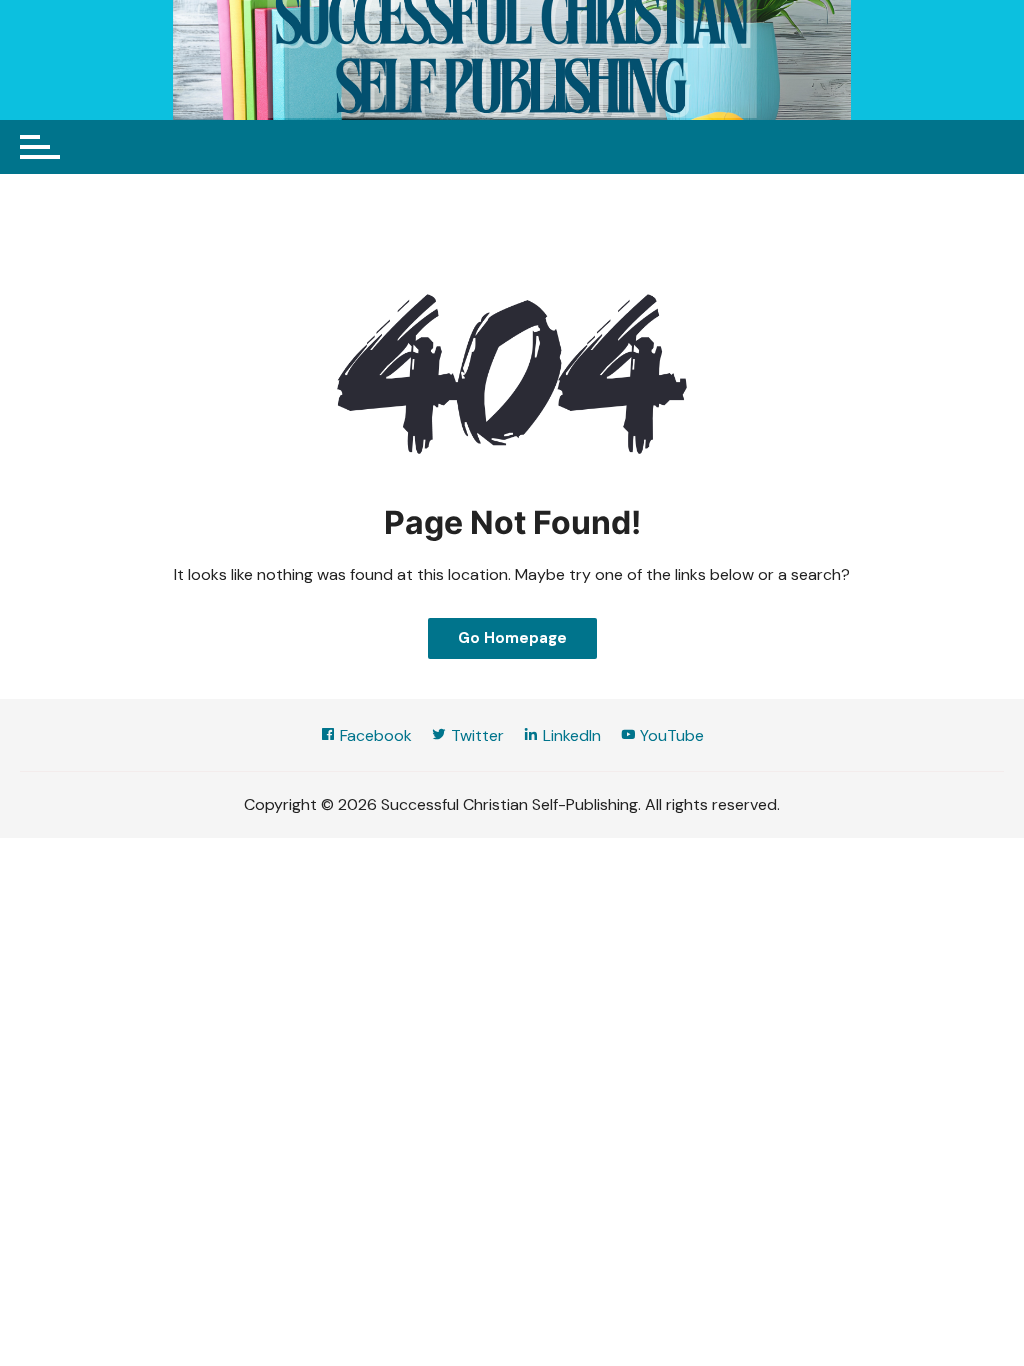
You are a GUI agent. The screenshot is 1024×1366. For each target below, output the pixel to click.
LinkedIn (570, 735)
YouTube (670, 735)
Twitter (475, 735)
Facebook (374, 735)
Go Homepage (512, 638)
